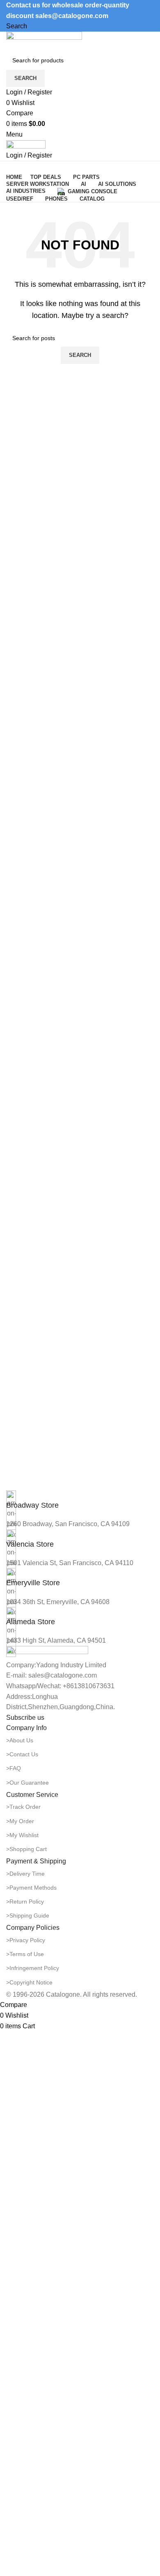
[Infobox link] (80, 1501)
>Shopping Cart (26, 1849)
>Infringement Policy (33, 1968)
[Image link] (47, 1652)
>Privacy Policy (26, 1940)
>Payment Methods (31, 1888)
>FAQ (14, 1768)
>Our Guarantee (27, 1783)
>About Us (20, 1740)
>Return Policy (25, 1902)
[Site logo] (44, 41)
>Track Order (23, 1807)
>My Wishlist (22, 1835)
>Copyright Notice (29, 1982)
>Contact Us (22, 1754)
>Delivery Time (25, 1874)
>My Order (20, 1821)
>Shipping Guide (28, 1915)
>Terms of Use (25, 1954)
